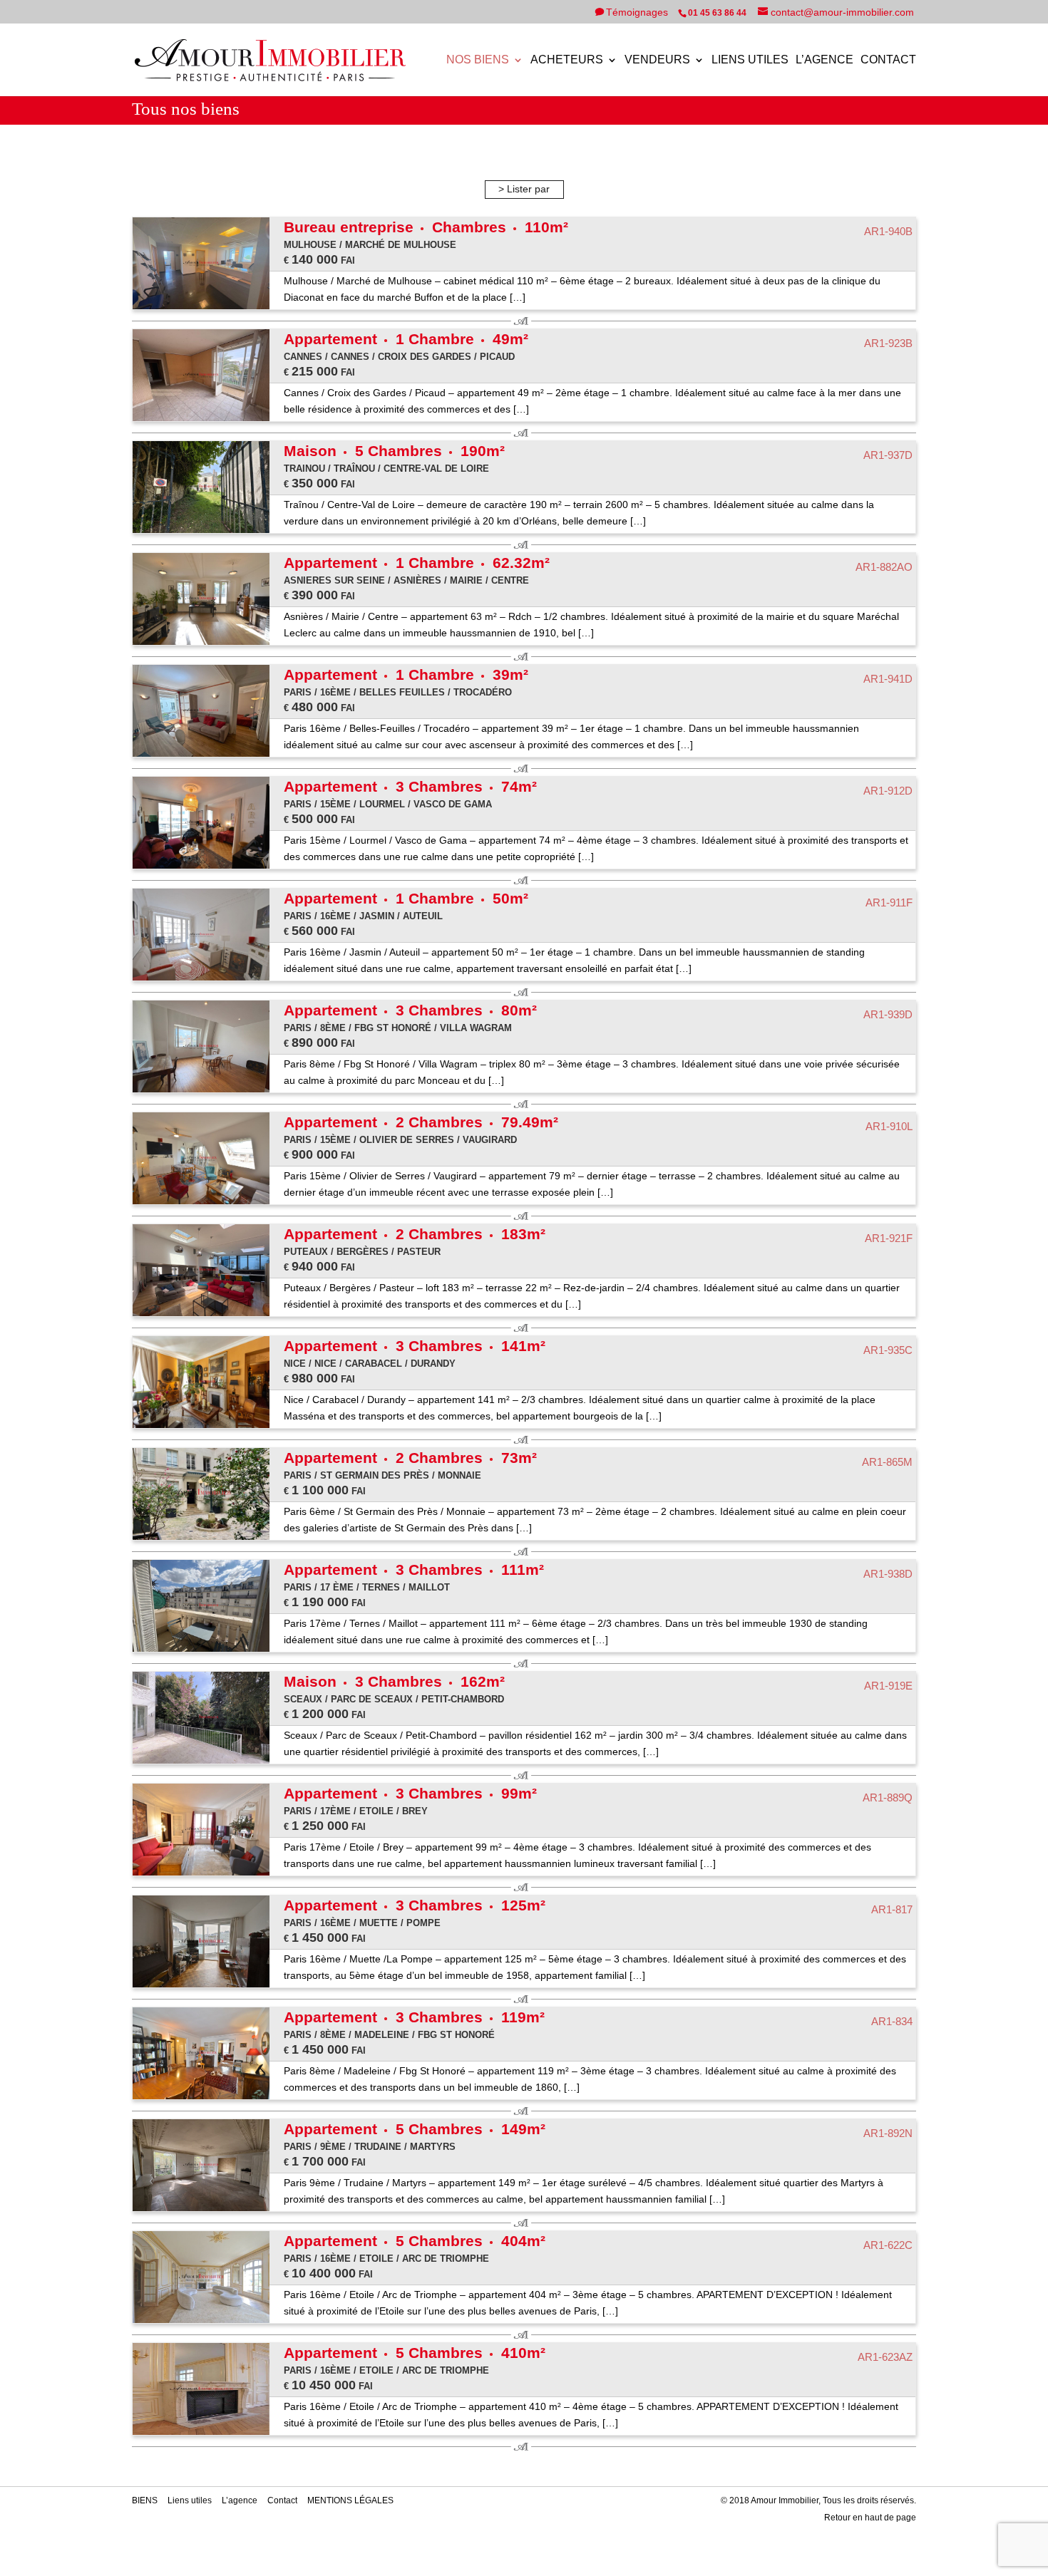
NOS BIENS (478, 60)
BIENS (145, 2500)
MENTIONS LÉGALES (350, 2500)
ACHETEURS (567, 60)
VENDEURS (657, 60)
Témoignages (638, 12)
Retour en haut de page (870, 2518)
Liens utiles (750, 60)
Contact (888, 60)
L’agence (824, 60)
